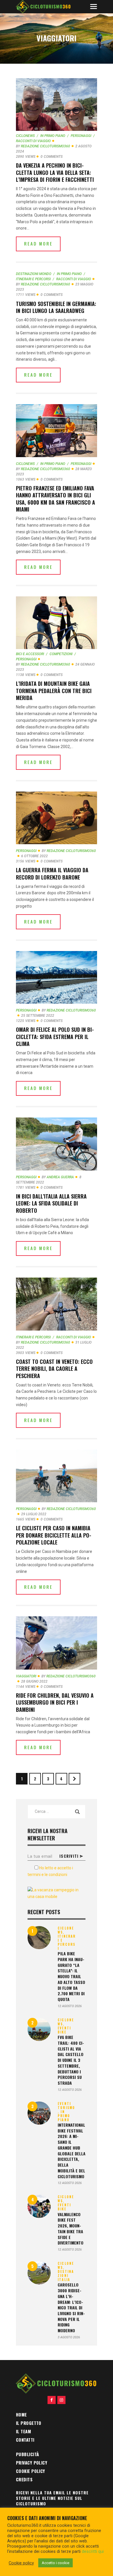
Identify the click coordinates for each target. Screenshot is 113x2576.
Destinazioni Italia (66, 2275)
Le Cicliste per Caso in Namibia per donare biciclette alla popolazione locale (54, 1535)
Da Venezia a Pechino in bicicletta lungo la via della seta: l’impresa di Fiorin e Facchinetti (55, 172)
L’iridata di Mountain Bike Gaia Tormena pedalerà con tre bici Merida (54, 691)
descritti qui (93, 2551)
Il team (23, 2431)
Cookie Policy (31, 2471)
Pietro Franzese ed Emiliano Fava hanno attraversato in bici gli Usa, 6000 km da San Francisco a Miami (55, 499)
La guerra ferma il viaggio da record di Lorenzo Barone (52, 874)
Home (21, 2414)
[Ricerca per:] (57, 1811)
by (43, 146)
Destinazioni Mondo (34, 274)
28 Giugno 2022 (34, 1681)
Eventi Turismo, (66, 2108)
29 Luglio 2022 (34, 1514)
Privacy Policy (32, 2463)
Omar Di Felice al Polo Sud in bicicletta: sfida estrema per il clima (55, 1037)
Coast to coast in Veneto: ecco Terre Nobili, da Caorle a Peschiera (54, 1369)
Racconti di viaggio (74, 279)
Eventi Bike (64, 2030)
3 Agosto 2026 (69, 2337)
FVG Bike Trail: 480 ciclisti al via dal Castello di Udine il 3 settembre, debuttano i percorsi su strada (71, 2060)
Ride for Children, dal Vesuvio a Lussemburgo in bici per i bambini (55, 1702)
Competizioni (61, 654)
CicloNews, (66, 1930)
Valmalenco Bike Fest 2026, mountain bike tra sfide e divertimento (71, 2229)
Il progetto (29, 2423)
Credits (24, 2479)
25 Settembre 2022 (38, 1016)
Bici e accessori (30, 654)
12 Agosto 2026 (70, 2006)
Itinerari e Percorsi (33, 1337)
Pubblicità (28, 2454)
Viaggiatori (26, 1676)
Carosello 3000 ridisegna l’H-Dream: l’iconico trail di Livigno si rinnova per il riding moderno (71, 2308)
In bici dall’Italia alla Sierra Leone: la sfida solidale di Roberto (51, 1203)
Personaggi (81, 136)
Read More (38, 243)
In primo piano (53, 136)
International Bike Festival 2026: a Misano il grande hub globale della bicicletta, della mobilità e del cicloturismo (72, 2151)
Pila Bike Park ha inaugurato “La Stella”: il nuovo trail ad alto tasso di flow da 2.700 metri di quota (71, 1976)
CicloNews (25, 136)
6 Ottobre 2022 (34, 856)
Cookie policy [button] (21, 2563)
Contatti (25, 2440)
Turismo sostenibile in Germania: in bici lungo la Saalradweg (56, 307)
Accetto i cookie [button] (55, 2563)
